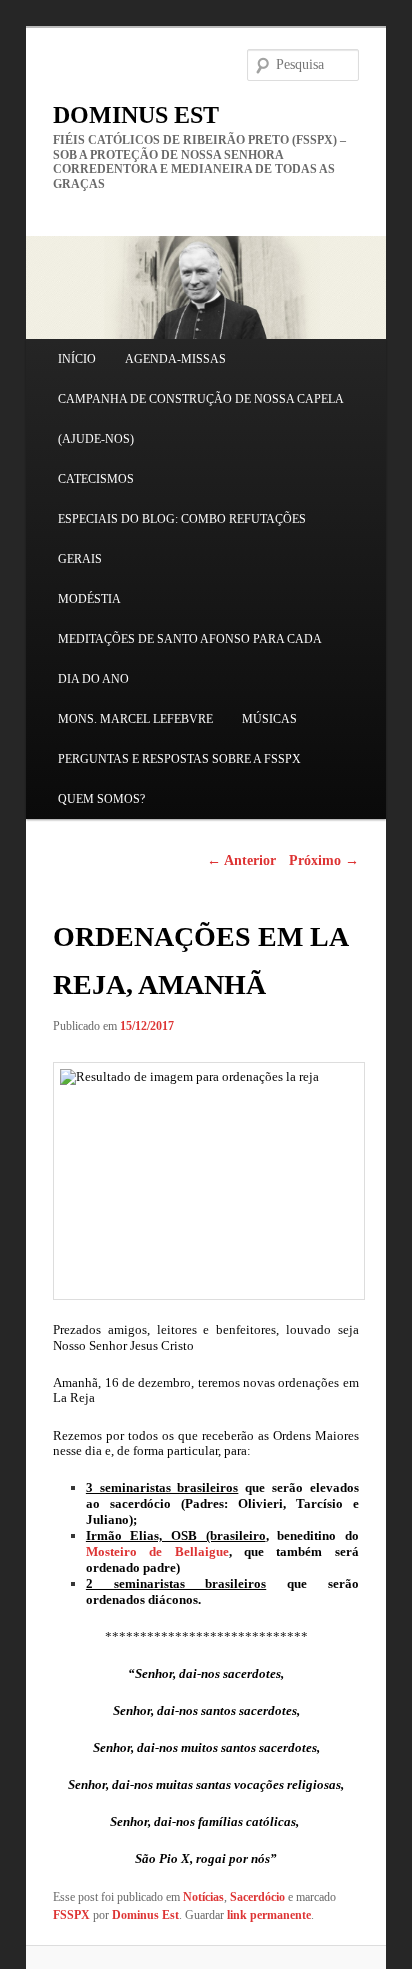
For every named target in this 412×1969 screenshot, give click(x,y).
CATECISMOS (96, 479)
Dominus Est (145, 1915)
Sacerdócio (257, 1897)
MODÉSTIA (89, 599)
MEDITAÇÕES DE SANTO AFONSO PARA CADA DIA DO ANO (189, 659)
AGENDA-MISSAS (175, 359)
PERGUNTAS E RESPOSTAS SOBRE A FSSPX (179, 759)
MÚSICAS (269, 719)
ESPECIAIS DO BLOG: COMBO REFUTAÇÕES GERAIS (182, 539)
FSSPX (71, 1915)
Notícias (203, 1897)
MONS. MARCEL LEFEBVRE (135, 719)
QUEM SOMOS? (101, 799)
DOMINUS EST (136, 115)
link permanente (269, 1915)
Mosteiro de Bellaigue (157, 1551)
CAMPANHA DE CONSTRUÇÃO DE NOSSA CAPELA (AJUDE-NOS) (200, 419)
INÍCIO (77, 359)
